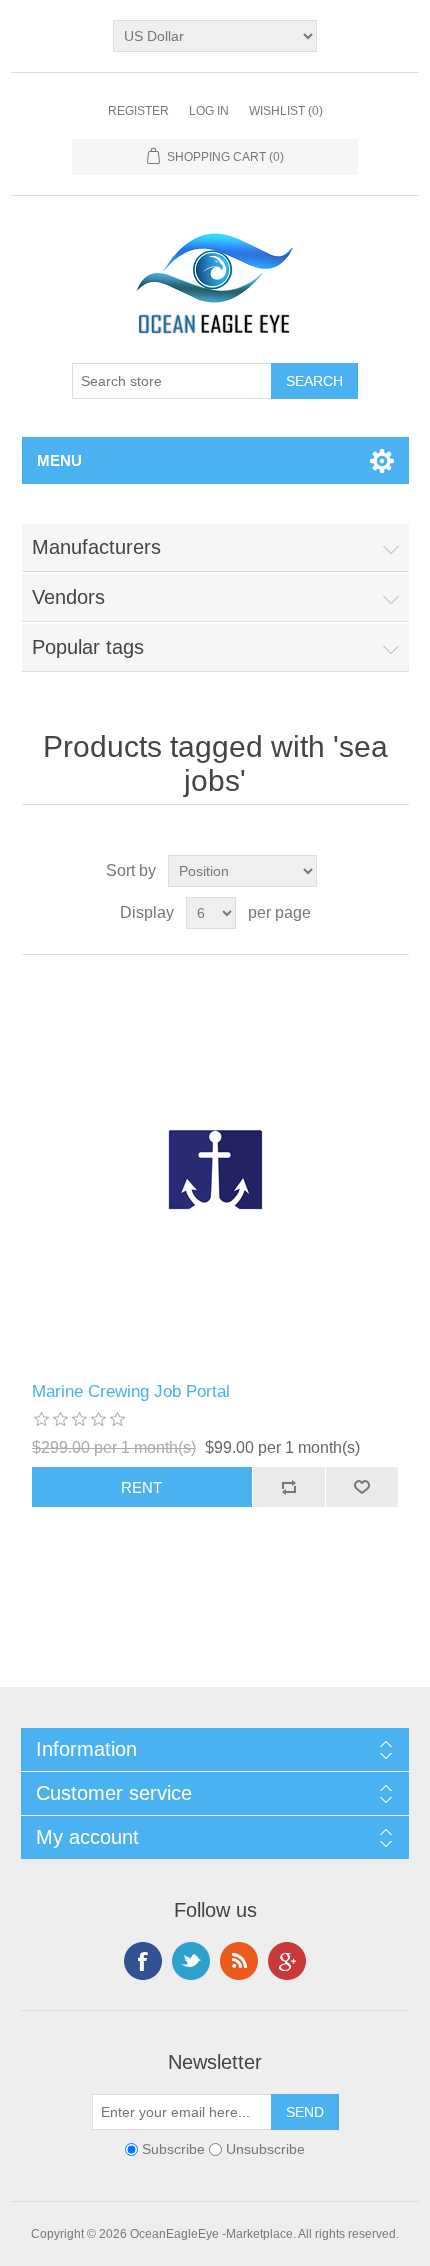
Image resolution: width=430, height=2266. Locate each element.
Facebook (143, 1961)
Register (138, 111)
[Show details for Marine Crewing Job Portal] (215, 1168)
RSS (239, 1961)
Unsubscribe (265, 2150)
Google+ (287, 1961)
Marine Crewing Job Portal (131, 1391)
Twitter (191, 1961)
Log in (209, 111)
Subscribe (173, 2150)
